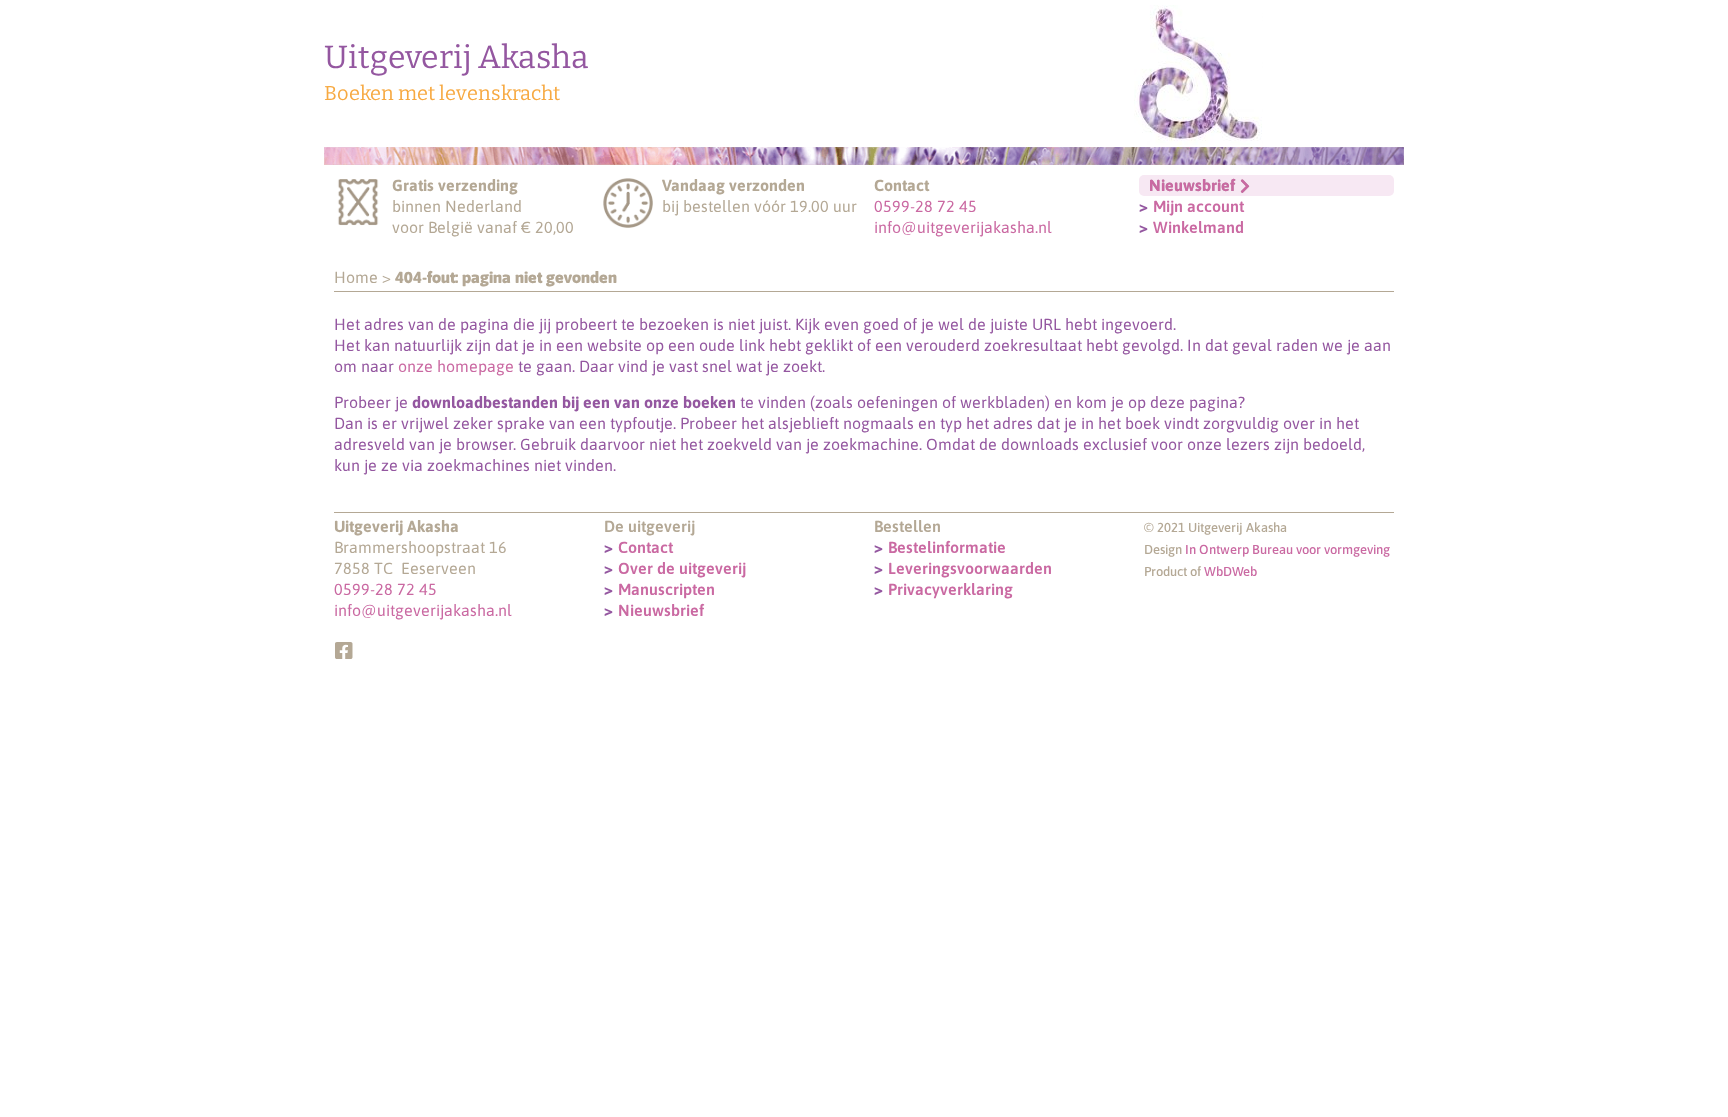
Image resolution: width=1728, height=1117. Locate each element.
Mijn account (1198, 206)
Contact (645, 547)
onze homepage (456, 366)
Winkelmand (1198, 227)
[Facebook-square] (344, 651)
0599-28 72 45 (925, 206)
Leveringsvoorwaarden (970, 568)
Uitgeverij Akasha (456, 57)
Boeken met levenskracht (442, 93)
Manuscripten (666, 589)
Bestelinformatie (947, 547)
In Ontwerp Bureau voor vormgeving (1287, 549)
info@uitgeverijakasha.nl (963, 227)
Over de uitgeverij (682, 568)
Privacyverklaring (950, 589)
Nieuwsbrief (661, 610)
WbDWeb (1230, 571)
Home (356, 277)
